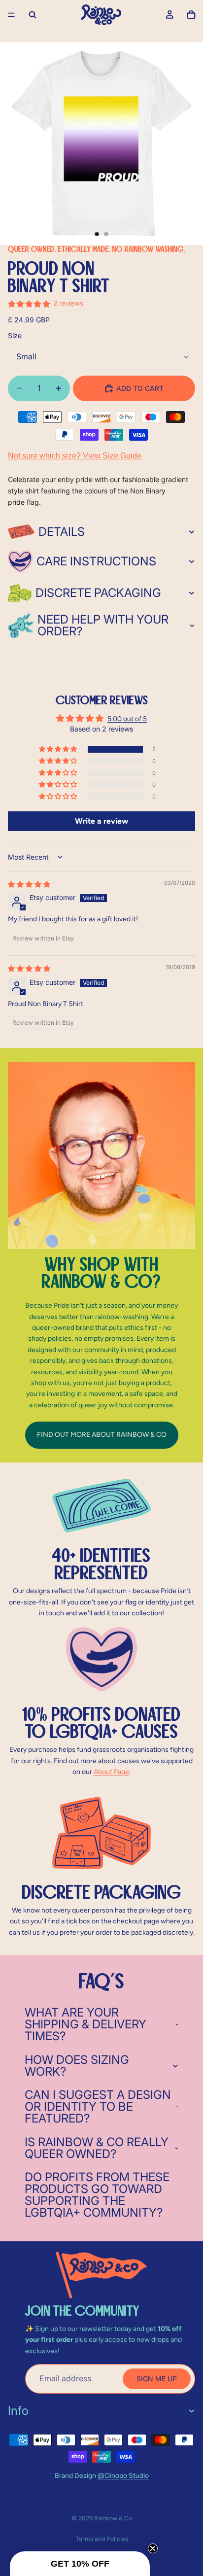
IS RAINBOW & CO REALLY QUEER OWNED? (97, 2148)
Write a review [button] (101, 821)
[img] (29, 884)
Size (15, 335)
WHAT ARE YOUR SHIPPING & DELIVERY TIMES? (85, 2024)
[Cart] (191, 15)
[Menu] (11, 15)
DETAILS (62, 532)
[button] (59, 749)
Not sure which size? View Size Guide (75, 456)
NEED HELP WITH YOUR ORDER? (103, 625)
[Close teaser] (153, 2548)
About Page (111, 1772)
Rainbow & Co (113, 2518)
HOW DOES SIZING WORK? (77, 2066)
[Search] (33, 15)
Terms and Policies (102, 2539)
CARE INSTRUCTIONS (96, 561)
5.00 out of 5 (127, 719)
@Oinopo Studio (123, 2476)
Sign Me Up (157, 2379)
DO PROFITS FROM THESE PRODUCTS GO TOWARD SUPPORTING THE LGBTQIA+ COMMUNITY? (97, 2195)
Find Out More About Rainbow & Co (102, 1435)
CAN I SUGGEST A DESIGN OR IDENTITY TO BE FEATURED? (98, 2106)
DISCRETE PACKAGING (98, 593)
